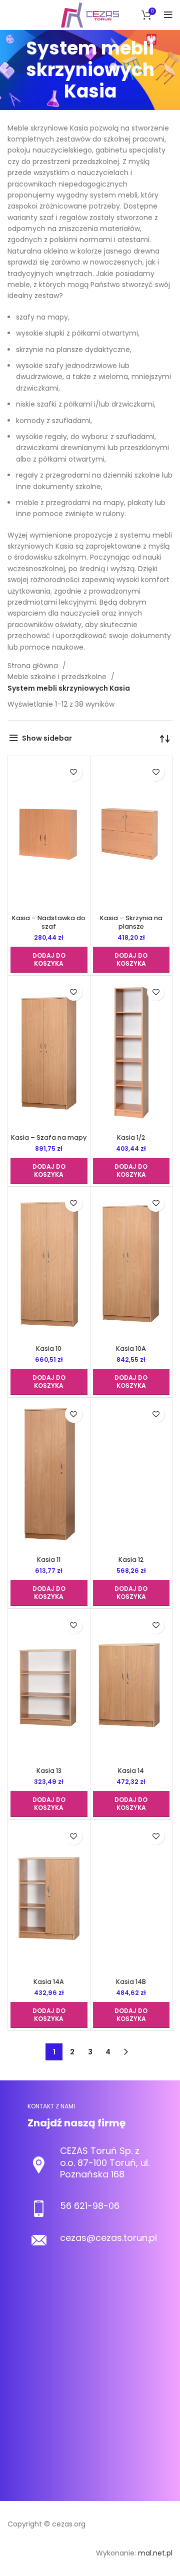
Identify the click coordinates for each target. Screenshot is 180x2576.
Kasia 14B (131, 1982)
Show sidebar (47, 738)
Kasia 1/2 (131, 1137)
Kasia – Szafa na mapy (49, 1137)
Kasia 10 (49, 1349)
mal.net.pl (155, 2553)
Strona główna (34, 666)
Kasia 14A (49, 1982)
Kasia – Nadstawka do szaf (49, 922)
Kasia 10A (131, 1349)
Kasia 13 (49, 1771)
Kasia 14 (131, 1771)
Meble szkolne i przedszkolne (58, 677)
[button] (49, 960)
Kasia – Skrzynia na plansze (131, 922)
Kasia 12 (131, 1560)
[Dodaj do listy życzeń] (74, 772)
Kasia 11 (49, 1560)
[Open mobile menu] (168, 15)
